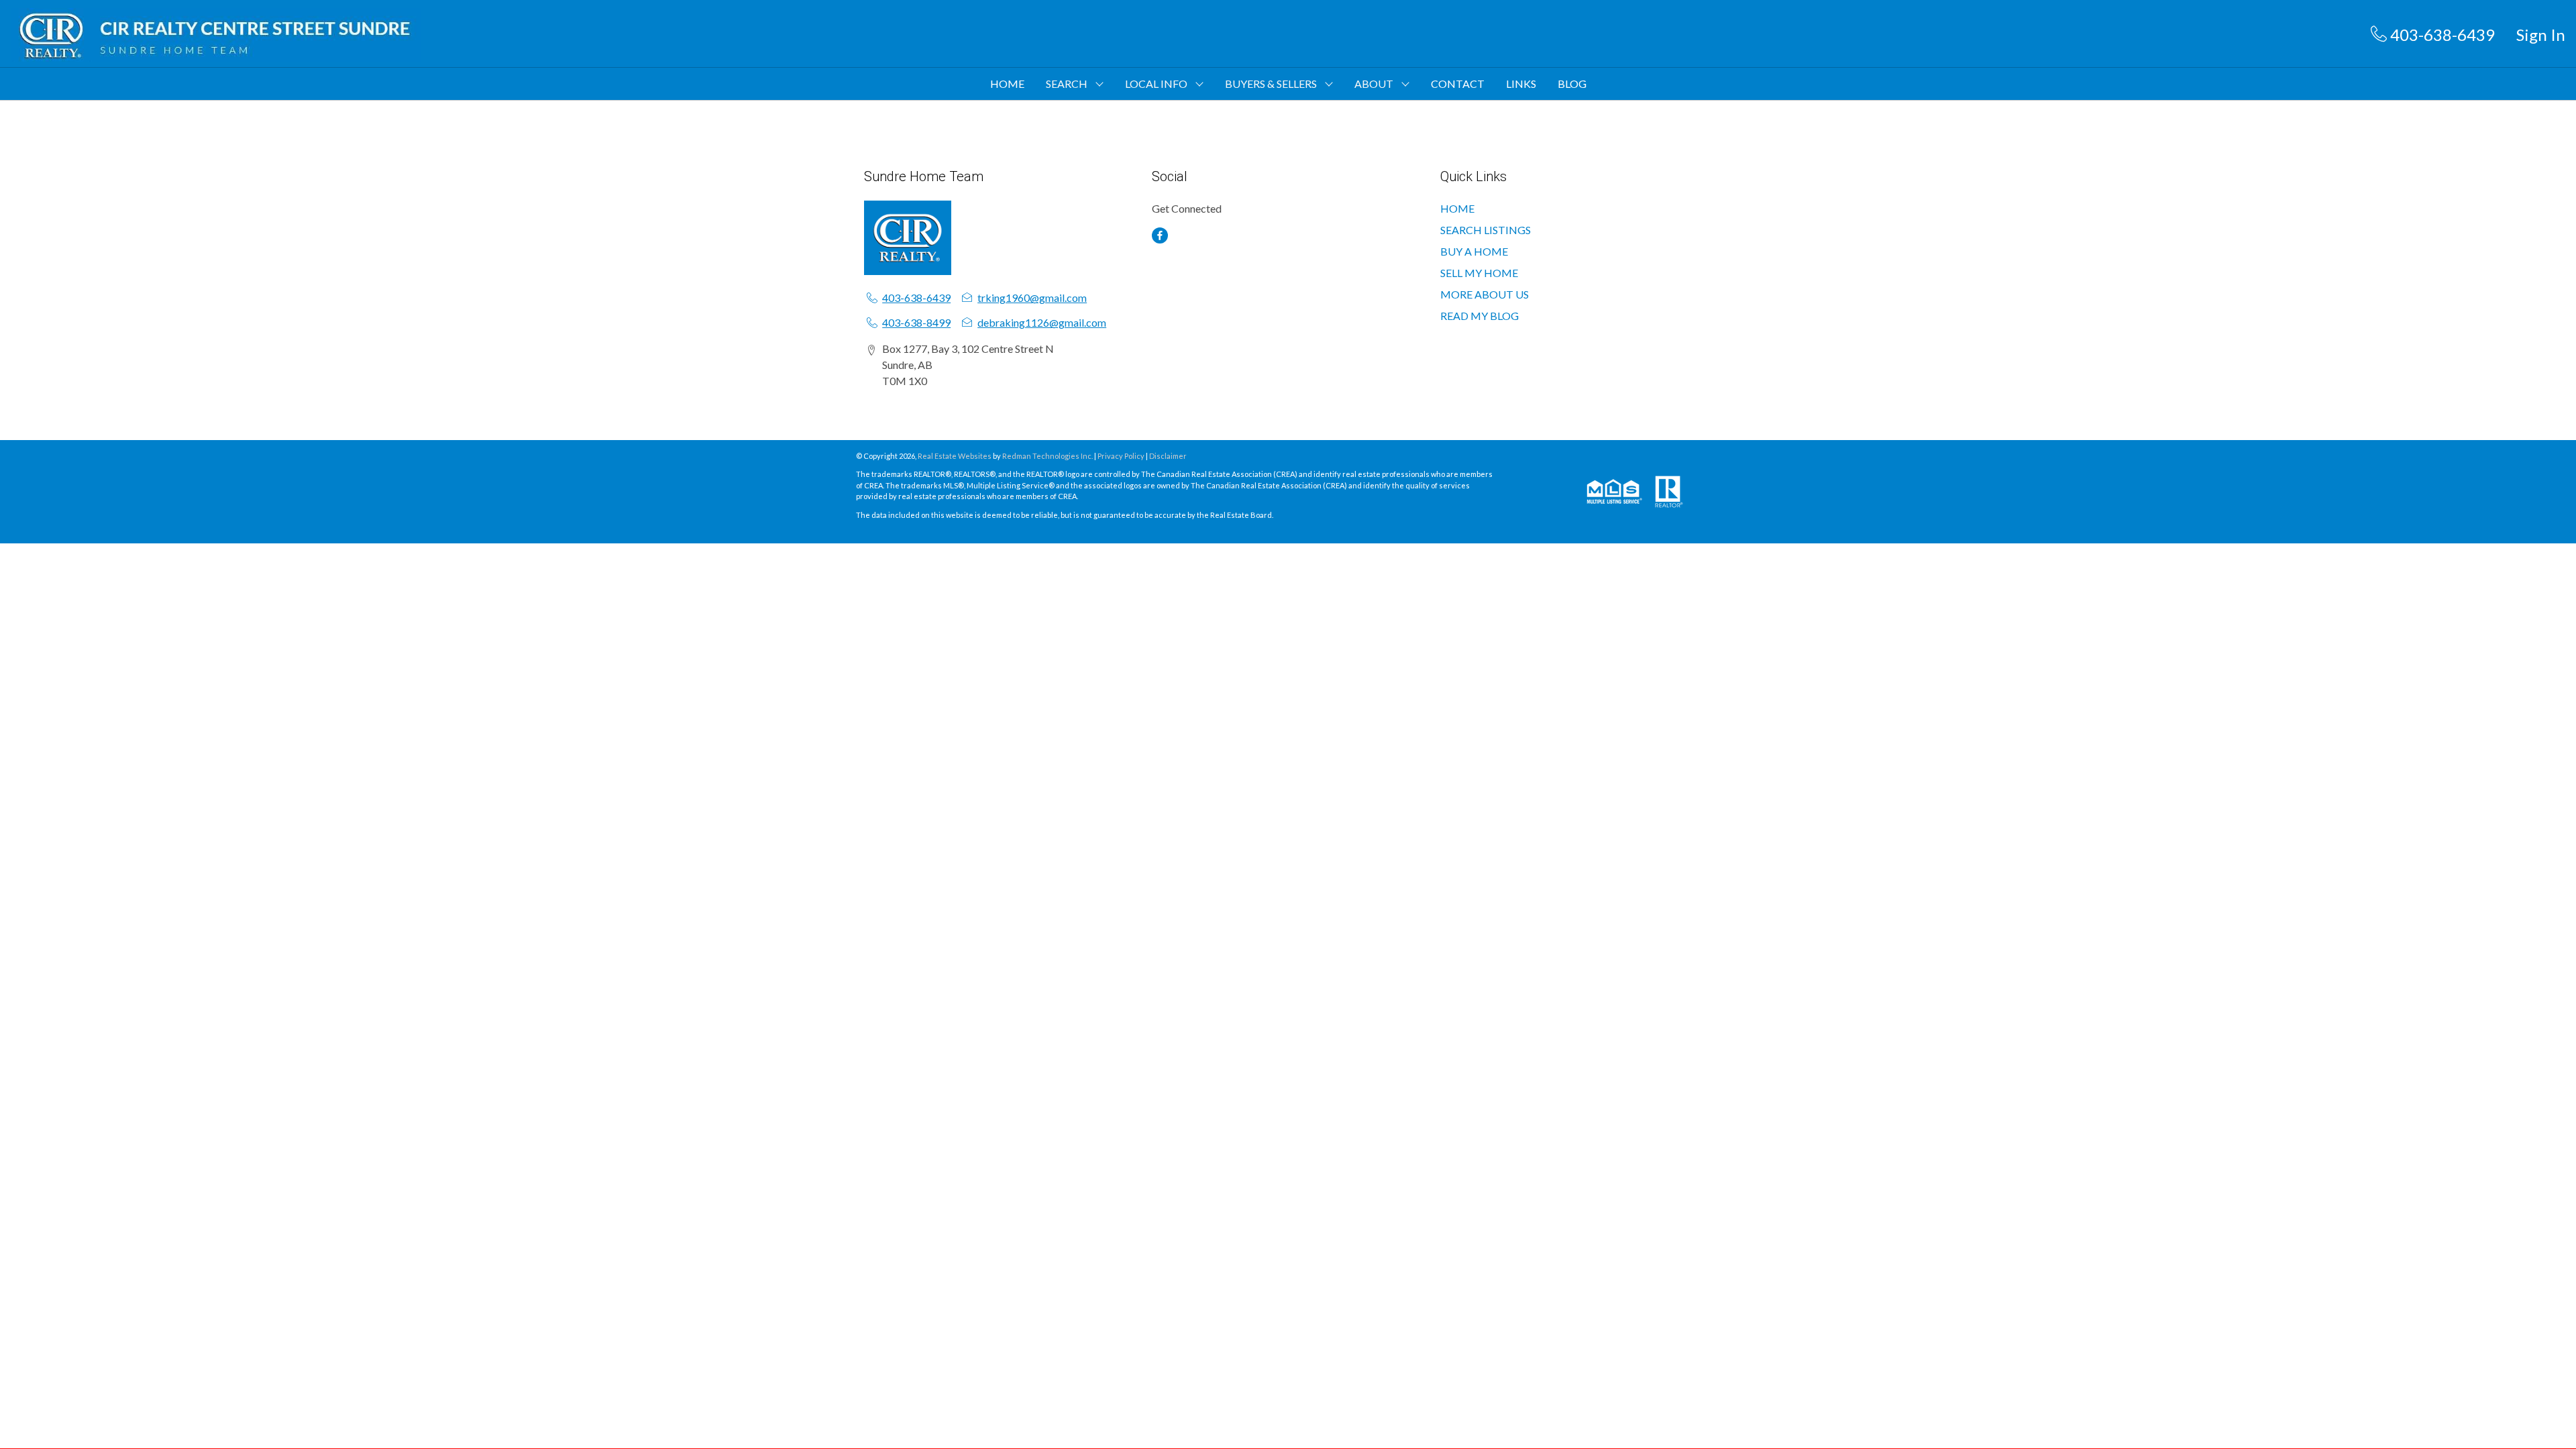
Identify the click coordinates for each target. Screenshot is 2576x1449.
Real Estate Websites (955, 456)
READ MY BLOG (1480, 316)
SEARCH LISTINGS (1486, 230)
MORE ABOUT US (1485, 294)
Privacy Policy (1121, 456)
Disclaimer (1168, 456)
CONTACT (1458, 84)
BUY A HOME (1474, 251)
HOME (1007, 84)
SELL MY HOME (1479, 273)
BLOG (1572, 84)
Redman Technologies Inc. (1048, 456)
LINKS (1521, 84)
